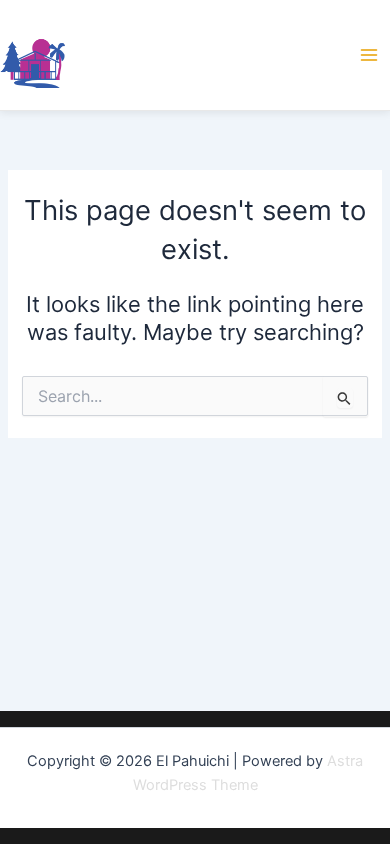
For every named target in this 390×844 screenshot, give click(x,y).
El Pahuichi (142, 54)
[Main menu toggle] (369, 55)
